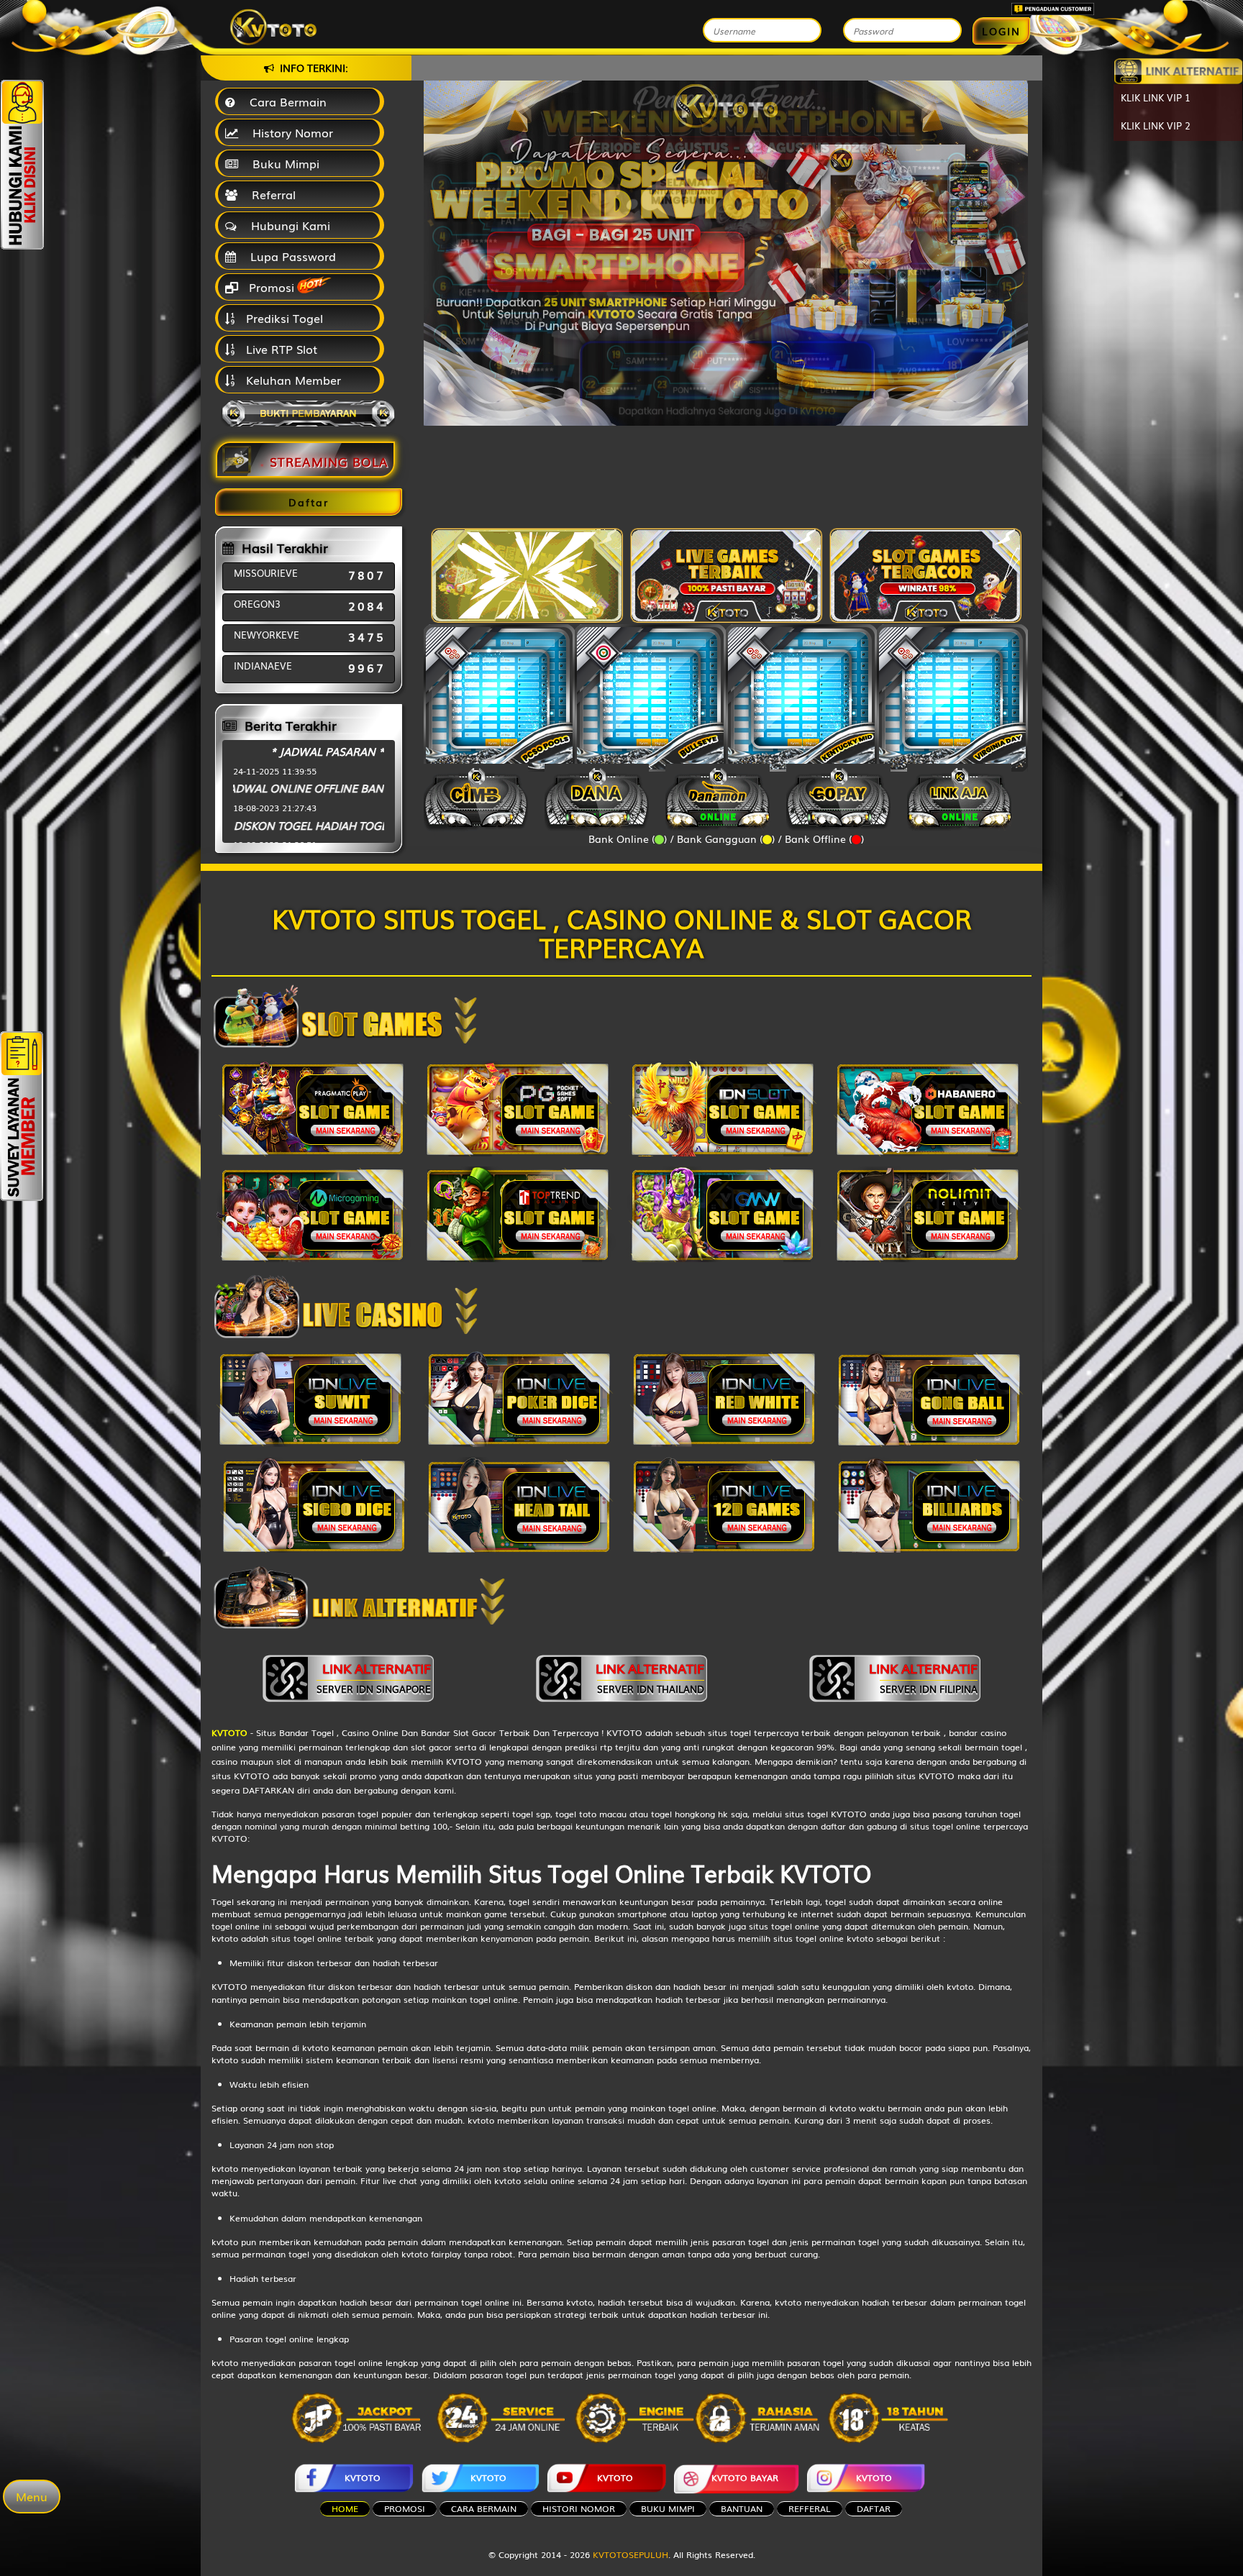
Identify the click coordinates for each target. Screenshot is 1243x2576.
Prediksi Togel (283, 318)
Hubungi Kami (287, 225)
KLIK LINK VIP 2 (1156, 125)
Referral (270, 194)
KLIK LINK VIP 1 (1156, 97)
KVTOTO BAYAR (745, 2477)
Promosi (270, 287)
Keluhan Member (292, 380)
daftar (874, 2508)
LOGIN (1001, 31)
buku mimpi (668, 2508)
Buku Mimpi (282, 163)
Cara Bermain (284, 101)
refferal (810, 2508)
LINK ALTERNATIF (374, 1677)
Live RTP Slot (280, 349)
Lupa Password (290, 256)
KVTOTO (363, 2477)
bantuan (742, 2508)
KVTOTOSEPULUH (630, 2554)
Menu (32, 2496)
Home (345, 2508)
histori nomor (579, 2508)
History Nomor (289, 132)
